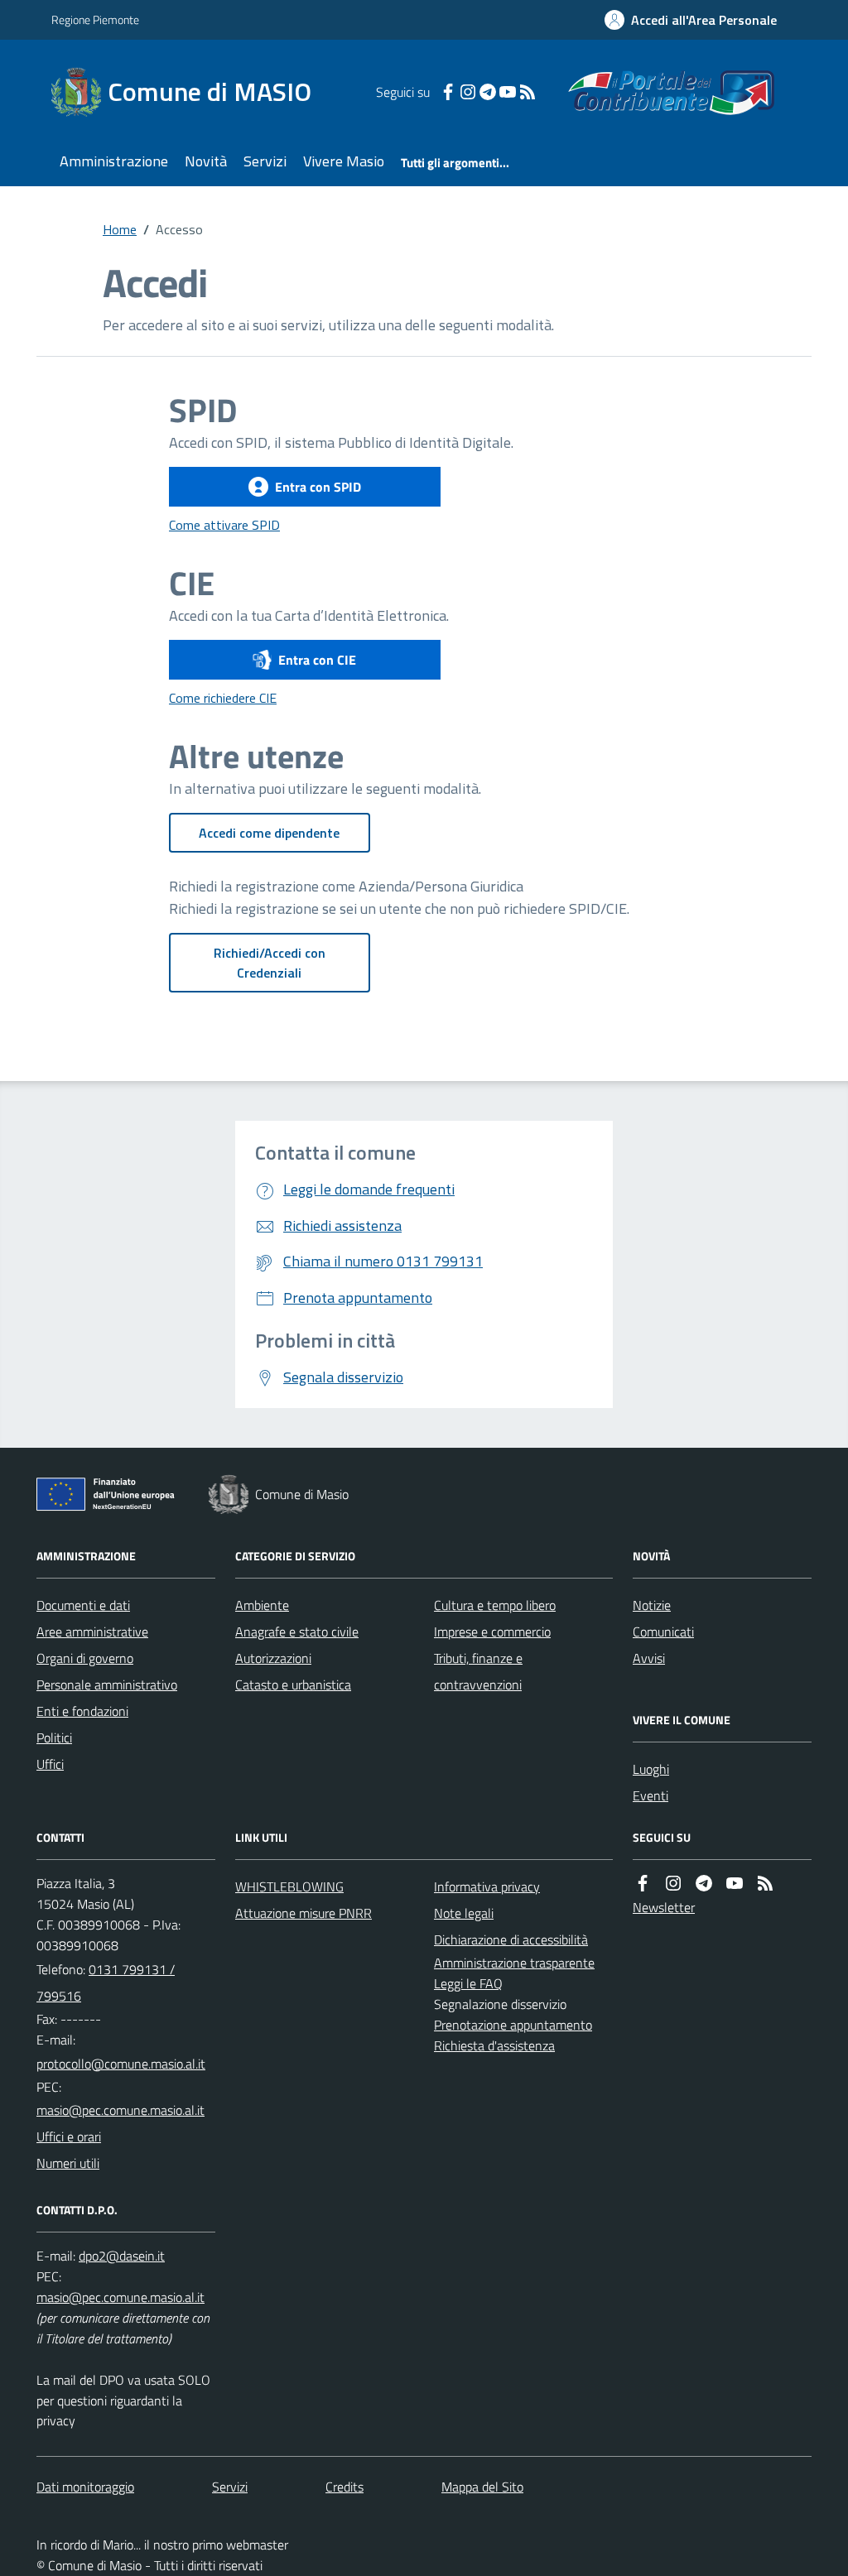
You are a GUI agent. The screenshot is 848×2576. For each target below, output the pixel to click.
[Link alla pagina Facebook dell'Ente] (643, 1883)
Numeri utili (68, 2163)
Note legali (464, 1913)
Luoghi (651, 1769)
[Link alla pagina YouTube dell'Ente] (735, 1883)
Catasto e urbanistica (293, 1684)
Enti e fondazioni (82, 1711)
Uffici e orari (69, 2136)
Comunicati (663, 1632)
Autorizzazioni (273, 1658)
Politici (54, 1737)
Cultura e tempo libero (495, 1605)
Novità (206, 161)
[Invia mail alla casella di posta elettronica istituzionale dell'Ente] (121, 2064)
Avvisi (649, 1658)
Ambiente (262, 1605)
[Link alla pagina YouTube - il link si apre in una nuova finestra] (508, 92)
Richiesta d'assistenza (494, 2045)
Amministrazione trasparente (514, 1963)
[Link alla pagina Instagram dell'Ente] (673, 1883)
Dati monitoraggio (85, 2487)
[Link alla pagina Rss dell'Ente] (765, 1883)
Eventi (650, 1795)
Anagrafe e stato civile (297, 1632)
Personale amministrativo (107, 1684)
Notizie (652, 1605)
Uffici (50, 1764)
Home (120, 229)
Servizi (265, 161)
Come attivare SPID (224, 525)
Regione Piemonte (95, 19)
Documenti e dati (83, 1605)
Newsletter (664, 1907)
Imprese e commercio (492, 1632)
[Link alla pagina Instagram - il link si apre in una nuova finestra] (468, 92)
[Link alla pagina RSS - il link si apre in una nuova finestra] (528, 92)
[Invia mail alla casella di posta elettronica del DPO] (122, 2256)
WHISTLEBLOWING (289, 1886)
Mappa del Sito (482, 2487)
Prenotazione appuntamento (513, 2025)
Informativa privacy (487, 1886)
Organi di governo (85, 1658)
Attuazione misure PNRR (304, 1913)
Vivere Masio (344, 161)
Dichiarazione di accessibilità (511, 1939)
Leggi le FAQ (468, 1983)
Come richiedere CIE (223, 698)
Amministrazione (114, 161)
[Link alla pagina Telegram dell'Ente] (704, 1883)
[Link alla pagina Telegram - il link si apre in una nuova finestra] (488, 92)
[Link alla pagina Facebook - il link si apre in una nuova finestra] (448, 92)
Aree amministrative (92, 1632)
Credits (344, 2487)
